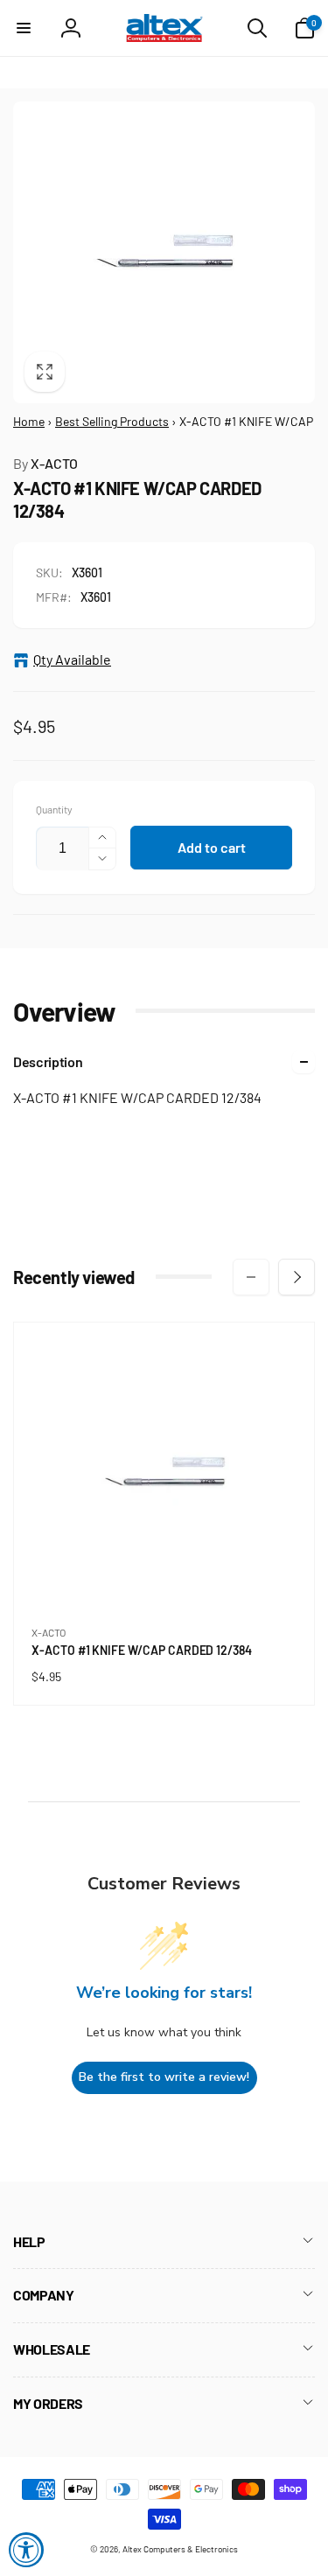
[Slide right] (297, 1277)
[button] (24, 28)
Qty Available (72, 659)
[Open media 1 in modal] (164, 252)
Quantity (54, 810)
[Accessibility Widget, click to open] (26, 2550)
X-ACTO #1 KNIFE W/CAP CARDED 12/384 (145, 1651)
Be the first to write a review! (164, 2077)
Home (29, 421)
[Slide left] (251, 1277)
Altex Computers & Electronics (180, 2549)
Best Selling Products (112, 421)
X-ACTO (45, 463)
